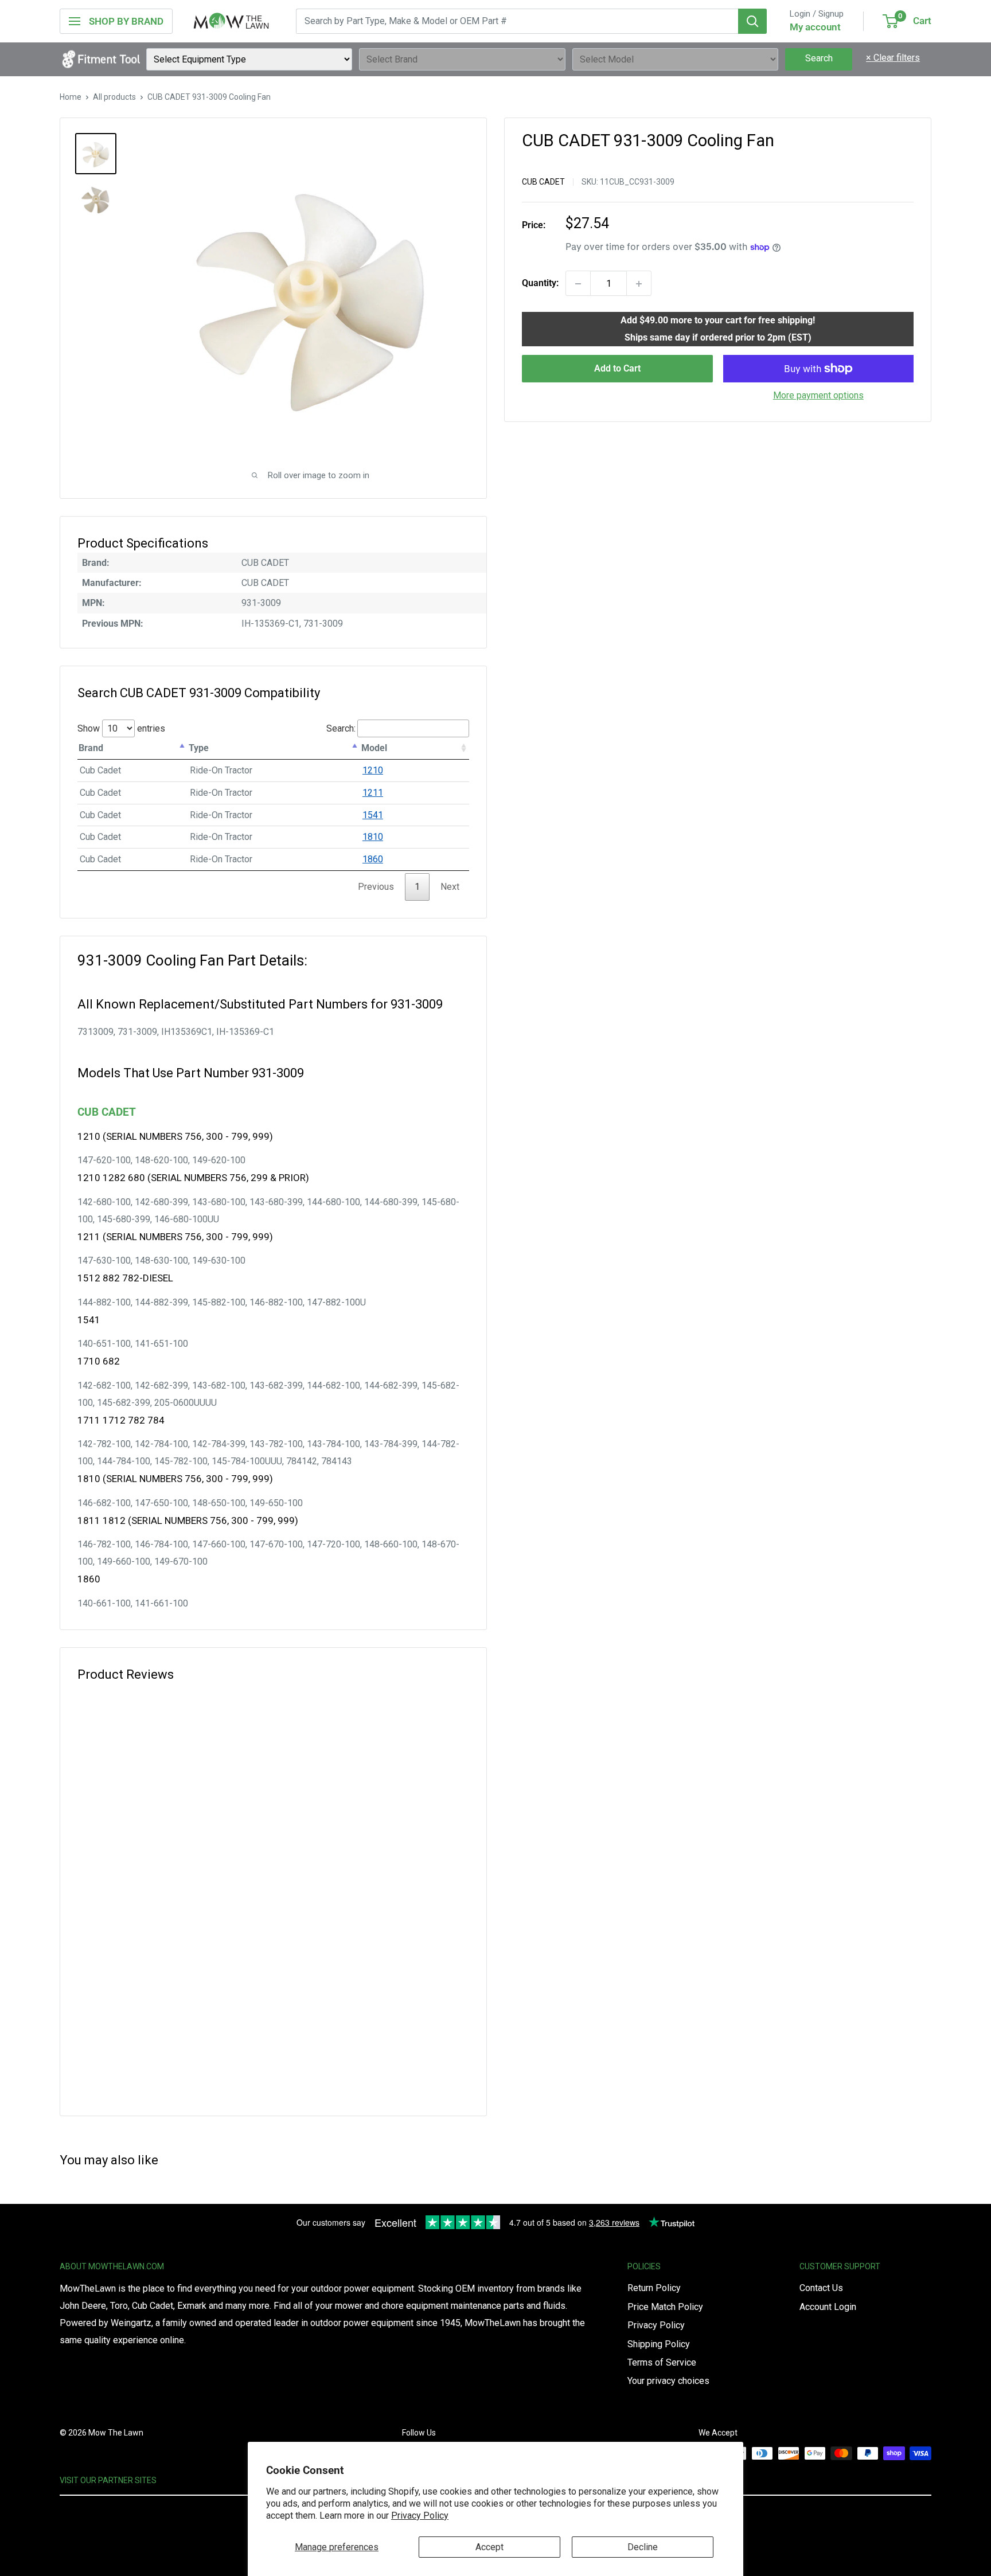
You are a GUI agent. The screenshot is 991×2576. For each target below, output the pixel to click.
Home (71, 97)
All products (114, 97)
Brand (91, 748)
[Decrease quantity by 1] (578, 284)
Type (199, 748)
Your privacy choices (668, 2381)
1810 (373, 837)
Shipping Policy (659, 2344)
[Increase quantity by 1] (639, 284)
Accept (489, 2547)
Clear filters (893, 58)
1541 (373, 815)
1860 (373, 859)
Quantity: (540, 284)
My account (815, 27)
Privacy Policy (420, 2516)
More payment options (818, 395)
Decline (643, 2547)
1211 (373, 793)
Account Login (828, 2307)
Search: (341, 728)
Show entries (121, 728)
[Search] (752, 21)
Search (819, 58)
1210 (373, 770)
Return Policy (654, 2288)
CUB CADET (543, 182)
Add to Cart (617, 368)
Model (374, 748)
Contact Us (821, 2288)
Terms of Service (662, 2362)
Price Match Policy (665, 2307)
